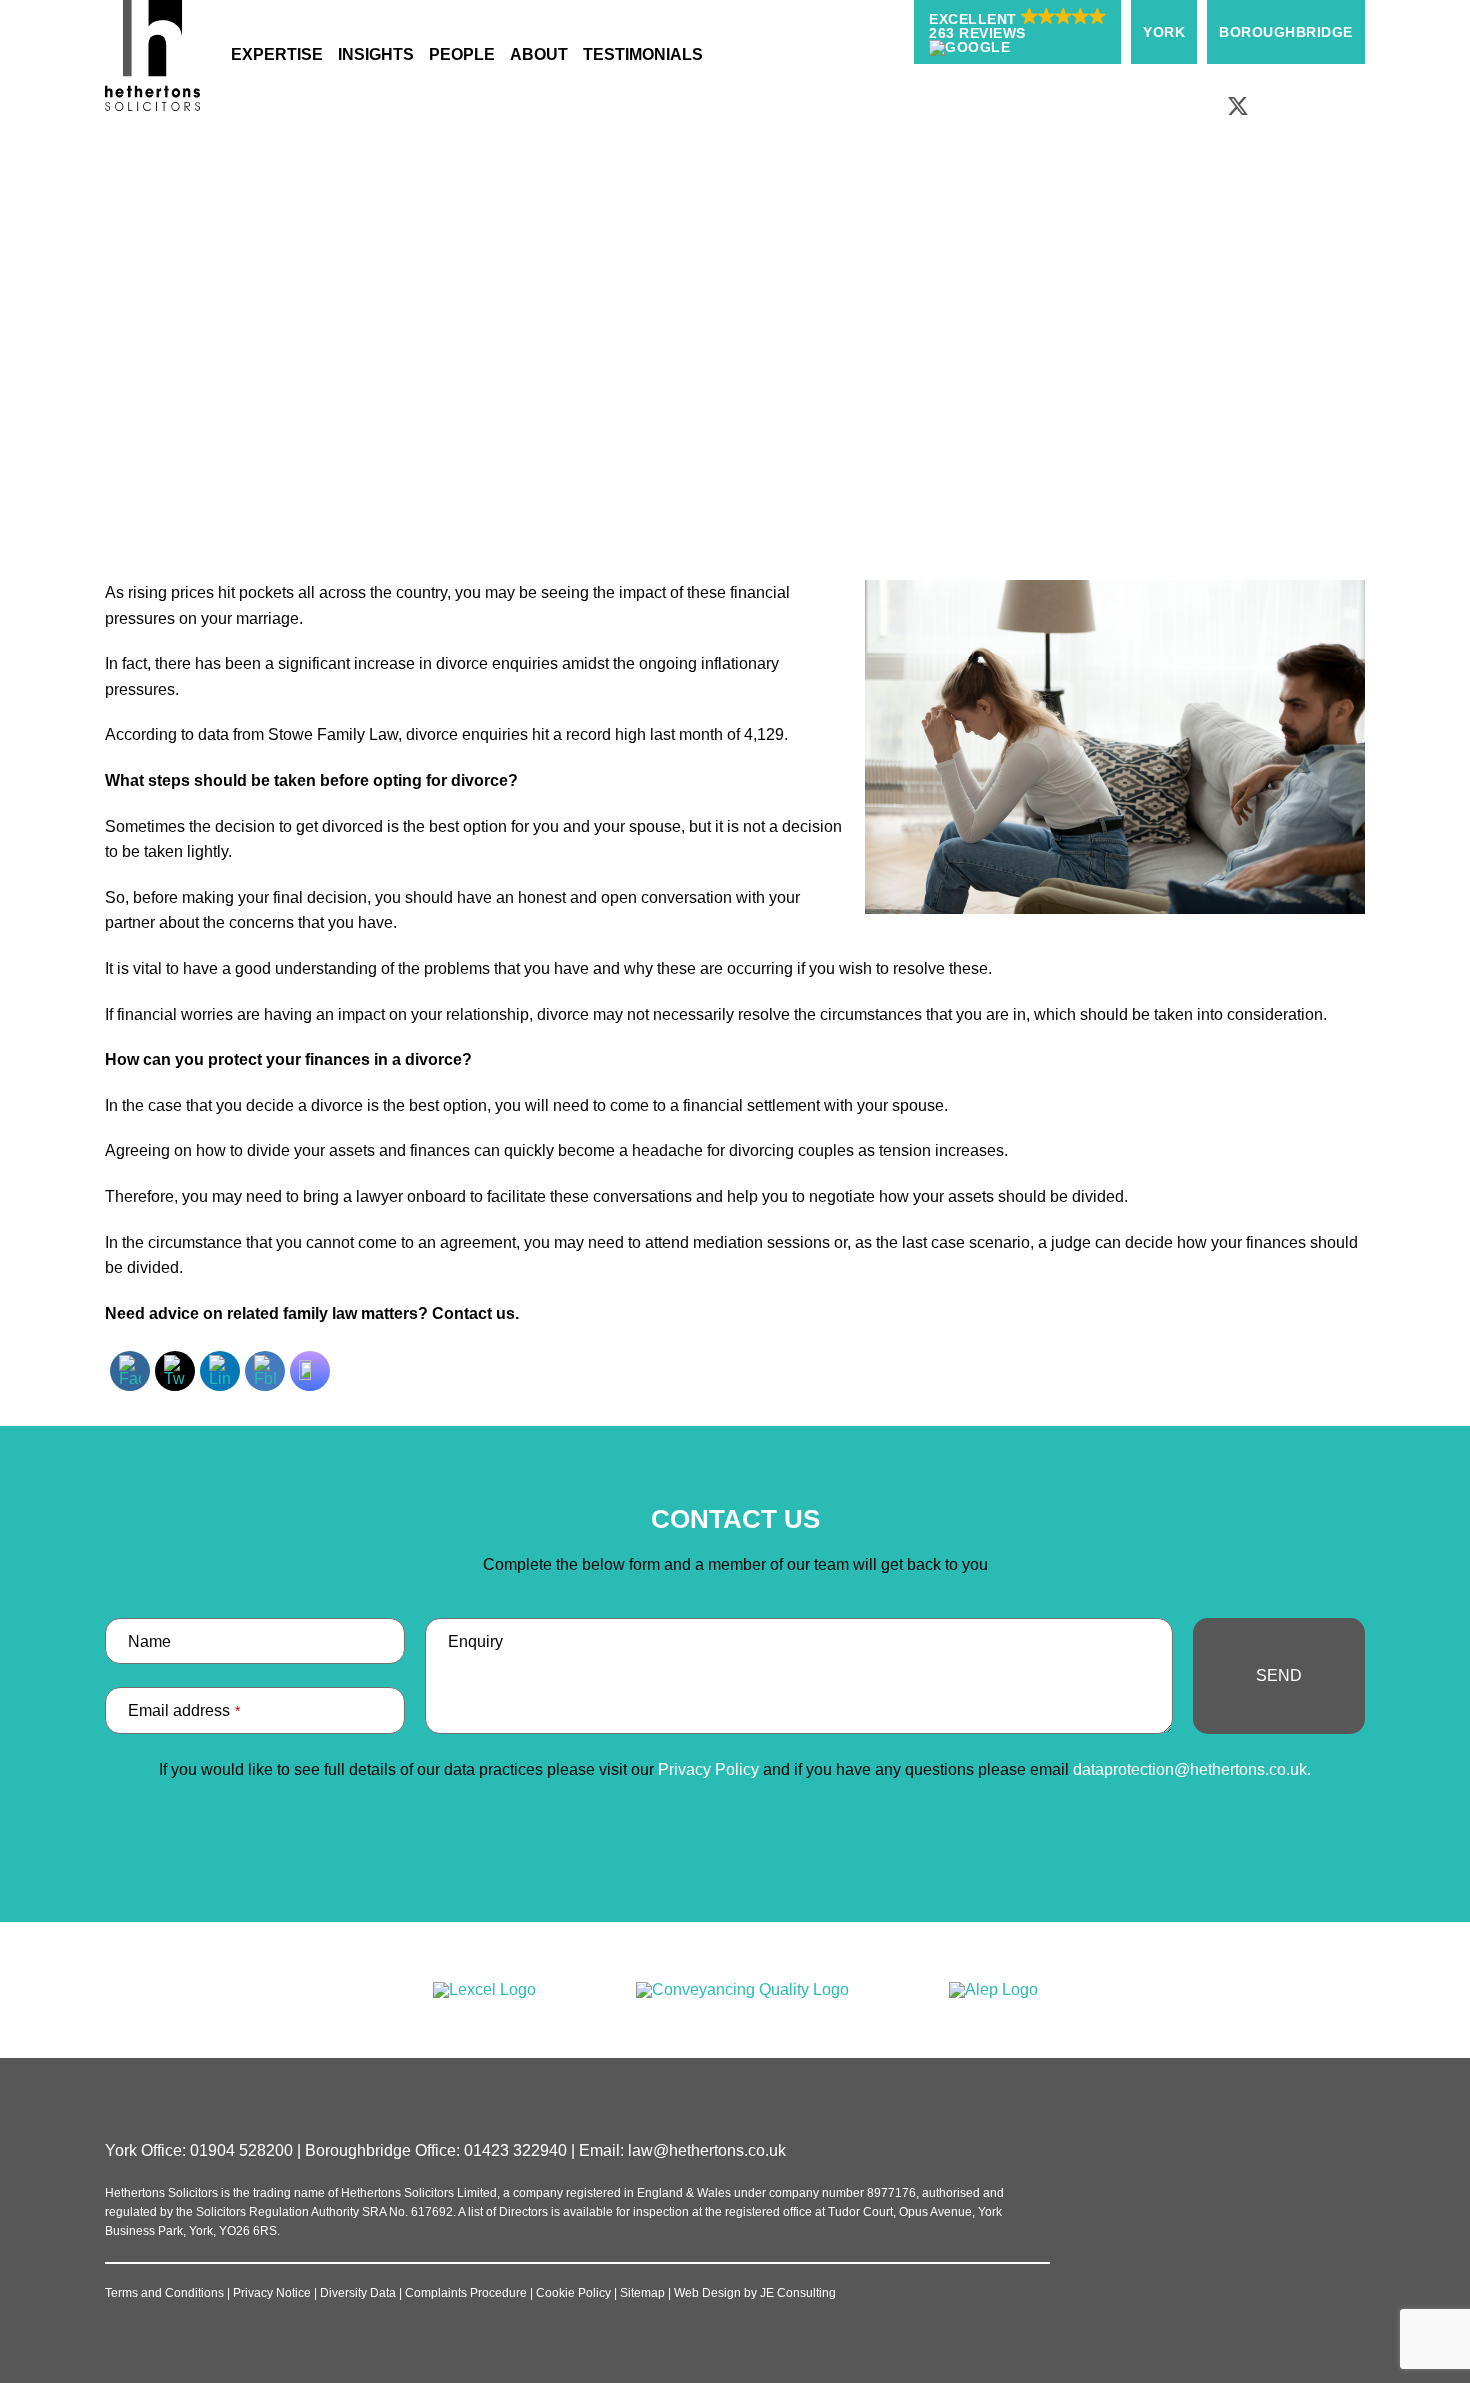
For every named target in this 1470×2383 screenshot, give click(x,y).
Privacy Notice (272, 2293)
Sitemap (642, 2293)
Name (149, 1641)
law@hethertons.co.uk (707, 2150)
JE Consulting (798, 2293)
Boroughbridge (1286, 32)
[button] (1017, 32)
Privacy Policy (708, 1769)
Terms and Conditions (164, 2293)
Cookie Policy (573, 2293)
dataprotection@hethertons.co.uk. (1192, 1769)
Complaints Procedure (466, 2293)
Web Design (707, 2293)
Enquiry (475, 1641)
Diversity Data (358, 2293)
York (1164, 32)
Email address (184, 1710)
